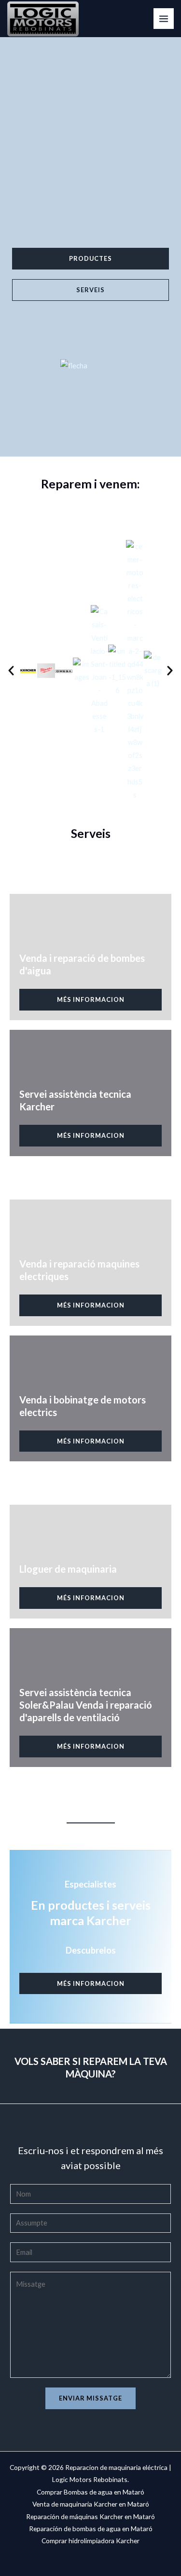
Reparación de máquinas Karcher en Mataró (90, 2516)
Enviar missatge (90, 2398)
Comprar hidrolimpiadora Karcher (90, 2541)
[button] (11, 671)
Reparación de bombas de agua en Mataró (91, 2529)
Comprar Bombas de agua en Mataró (90, 2492)
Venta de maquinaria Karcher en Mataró (91, 2504)
